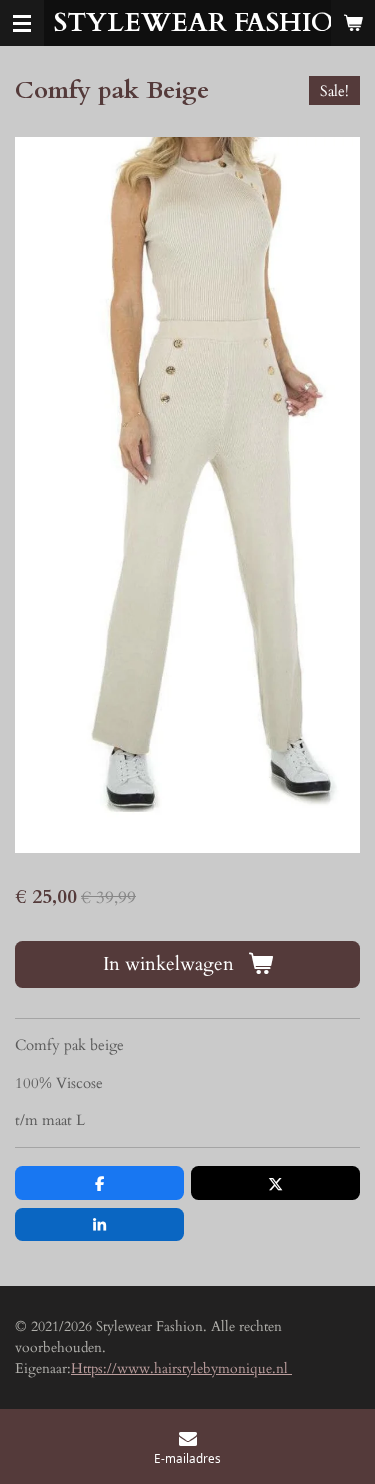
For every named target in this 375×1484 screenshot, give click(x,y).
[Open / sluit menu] (22, 23)
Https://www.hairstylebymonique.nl (181, 1368)
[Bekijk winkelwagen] (353, 23)
